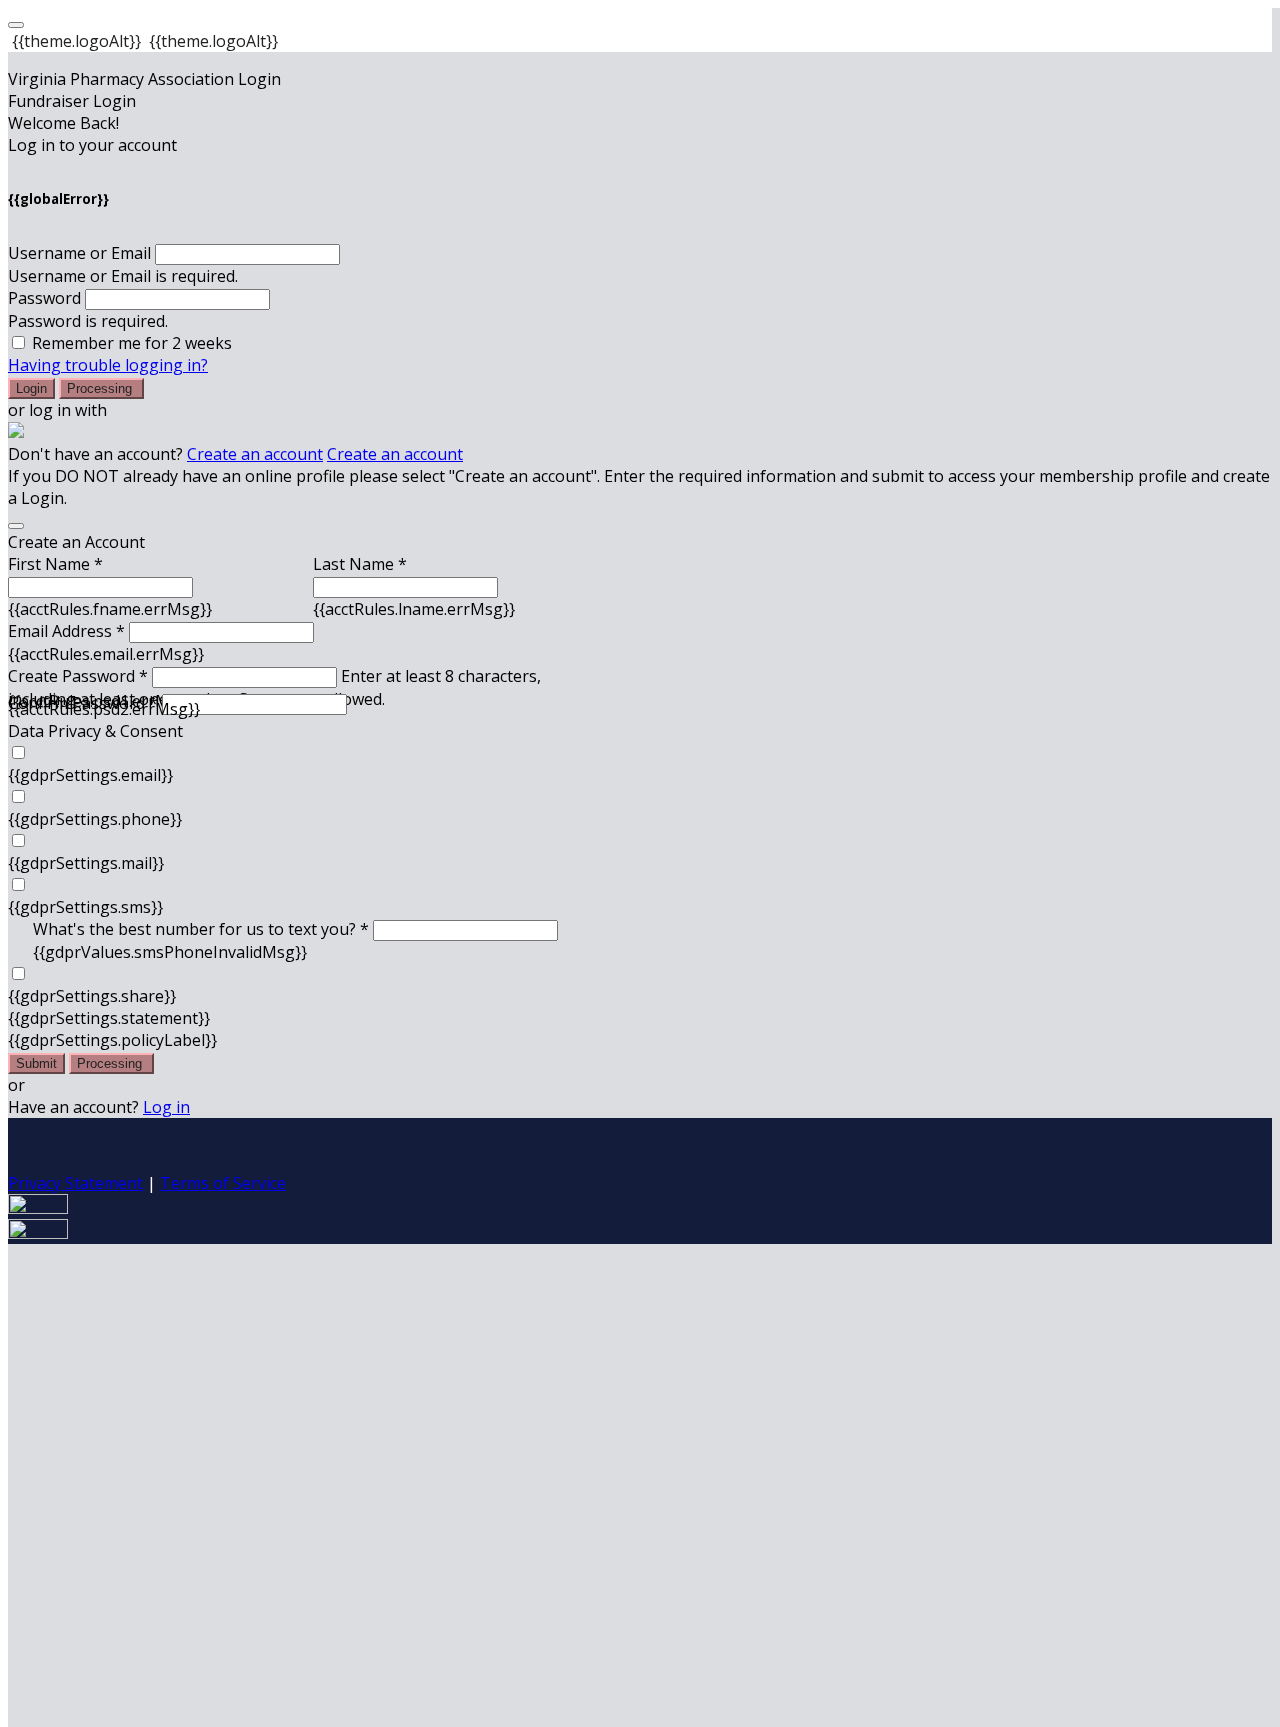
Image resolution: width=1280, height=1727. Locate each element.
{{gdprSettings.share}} (92, 996)
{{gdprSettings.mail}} (86, 863)
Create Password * (78, 676)
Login (31, 388)
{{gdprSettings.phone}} (95, 819)
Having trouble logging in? (108, 365)
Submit (36, 1063)
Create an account (255, 454)
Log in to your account (92, 145)
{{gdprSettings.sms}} (85, 907)
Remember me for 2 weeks (132, 343)
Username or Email (79, 253)
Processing (101, 388)
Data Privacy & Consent (95, 731)
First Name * (55, 564)
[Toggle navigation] (16, 25)
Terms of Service (223, 1183)
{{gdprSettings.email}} (90, 775)
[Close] (16, 526)
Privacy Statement (75, 1183)
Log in (166, 1107)
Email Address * (66, 631)
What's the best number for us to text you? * (201, 929)
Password (44, 298)
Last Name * (360, 564)
